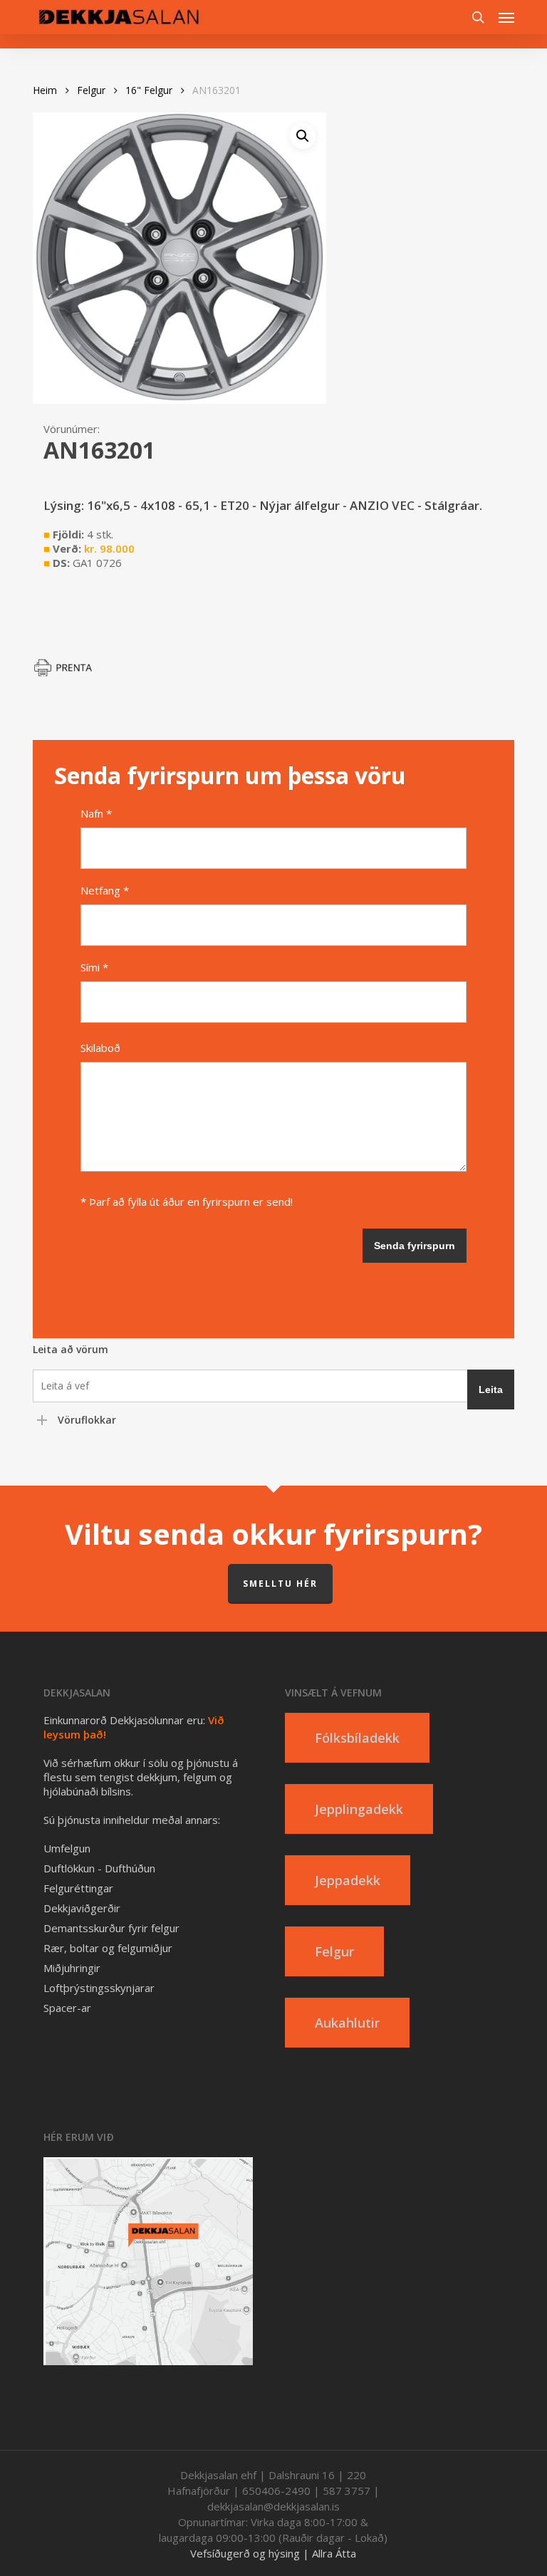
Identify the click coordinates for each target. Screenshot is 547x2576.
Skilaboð (100, 1048)
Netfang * (105, 890)
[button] (506, 17)
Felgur (91, 90)
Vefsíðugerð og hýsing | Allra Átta (273, 2553)
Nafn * (96, 813)
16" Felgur (149, 90)
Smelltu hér (280, 1584)
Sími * (94, 967)
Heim (45, 90)
